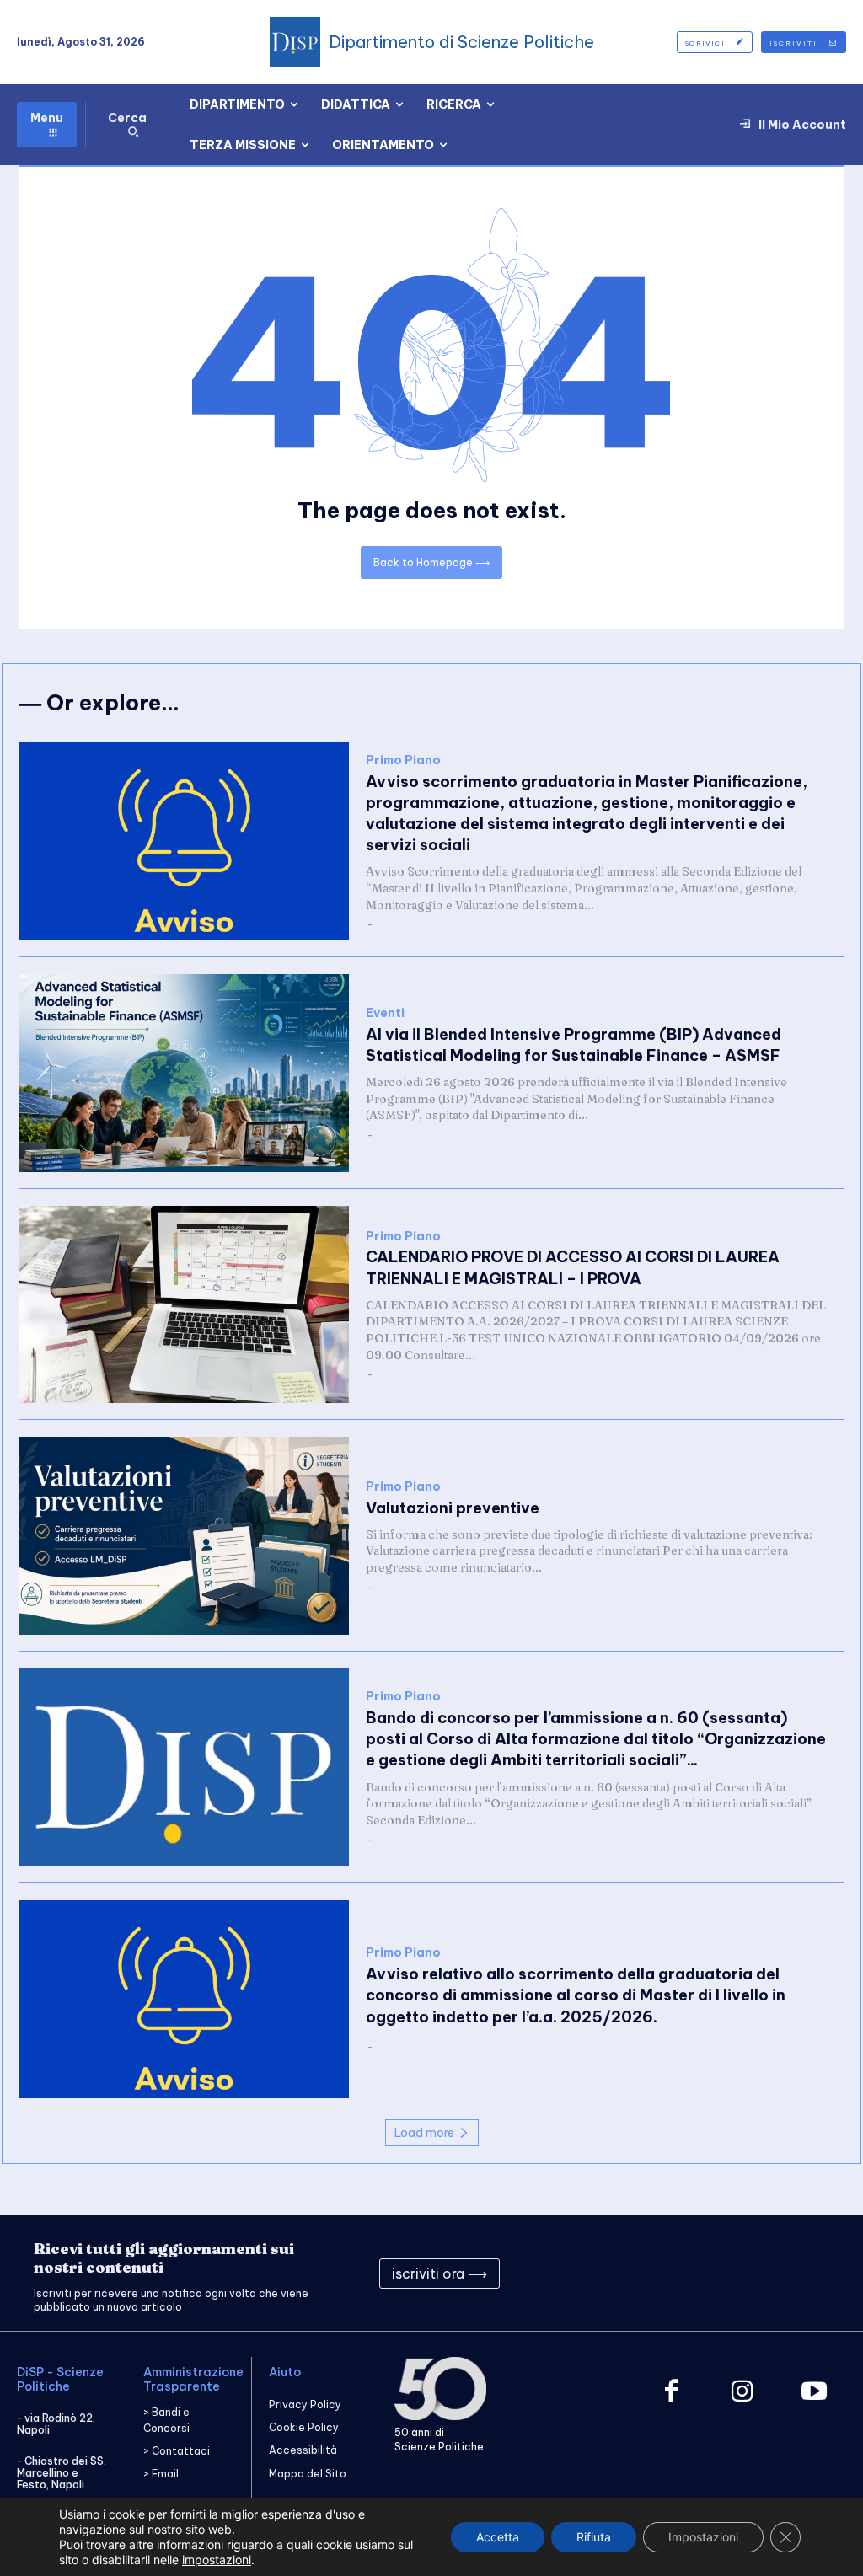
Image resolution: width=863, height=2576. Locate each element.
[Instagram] (743, 2393)
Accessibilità (303, 2450)
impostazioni (217, 2560)
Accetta (498, 2537)
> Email (161, 2474)
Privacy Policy (305, 2405)
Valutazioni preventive (453, 1508)
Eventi (385, 1013)
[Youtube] (815, 2393)
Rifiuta (594, 2537)
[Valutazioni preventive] (184, 1536)
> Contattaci (177, 2451)
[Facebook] (671, 2393)
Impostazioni (703, 2537)
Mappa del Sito (308, 2474)
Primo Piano (403, 760)
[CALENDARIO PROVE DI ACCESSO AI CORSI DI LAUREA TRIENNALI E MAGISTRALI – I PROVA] (184, 1305)
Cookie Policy (304, 2427)
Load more (424, 2133)
